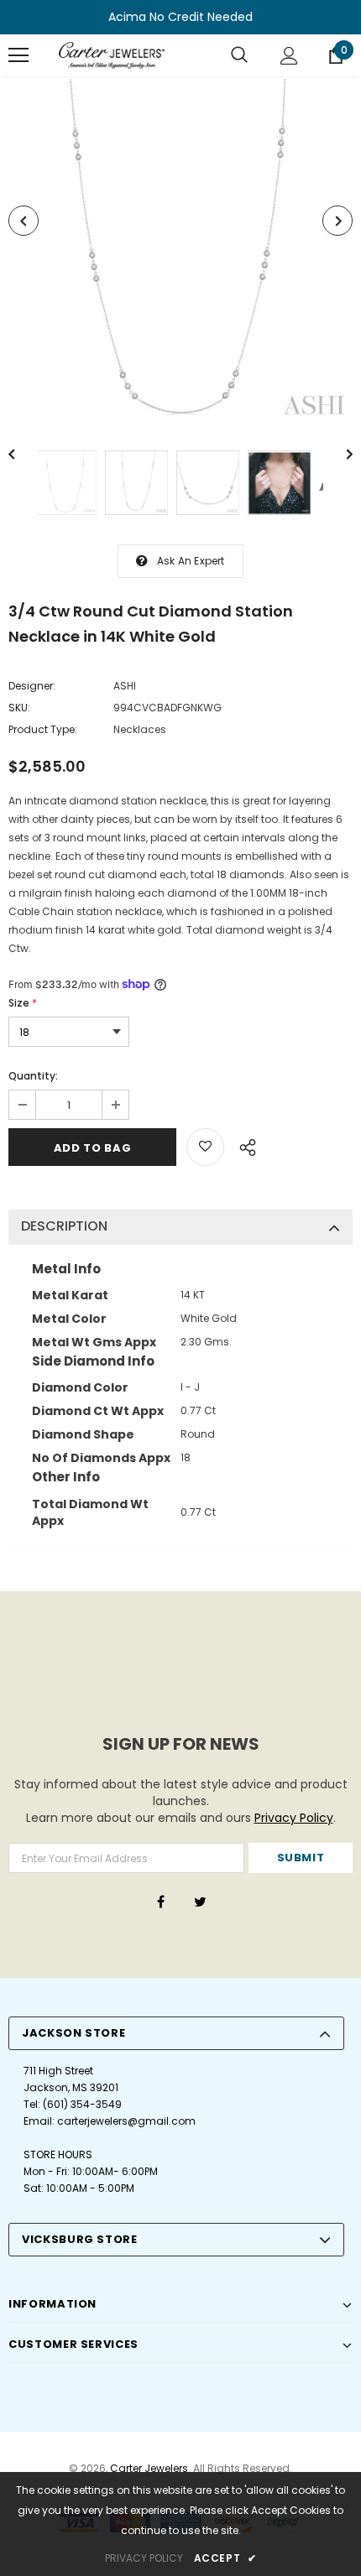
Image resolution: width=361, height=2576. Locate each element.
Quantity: (33, 1076)
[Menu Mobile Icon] (18, 55)
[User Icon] (289, 56)
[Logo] (112, 55)
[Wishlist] (205, 1147)
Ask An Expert (191, 561)
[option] (180, 251)
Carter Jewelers (149, 2468)
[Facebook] (160, 1902)
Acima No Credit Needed (180, 17)
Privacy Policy (294, 1818)
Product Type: (43, 729)
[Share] (243, 1145)
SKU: (19, 708)
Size (23, 1003)
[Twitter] (200, 1902)
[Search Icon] (239, 55)
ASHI (125, 686)
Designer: (32, 686)
